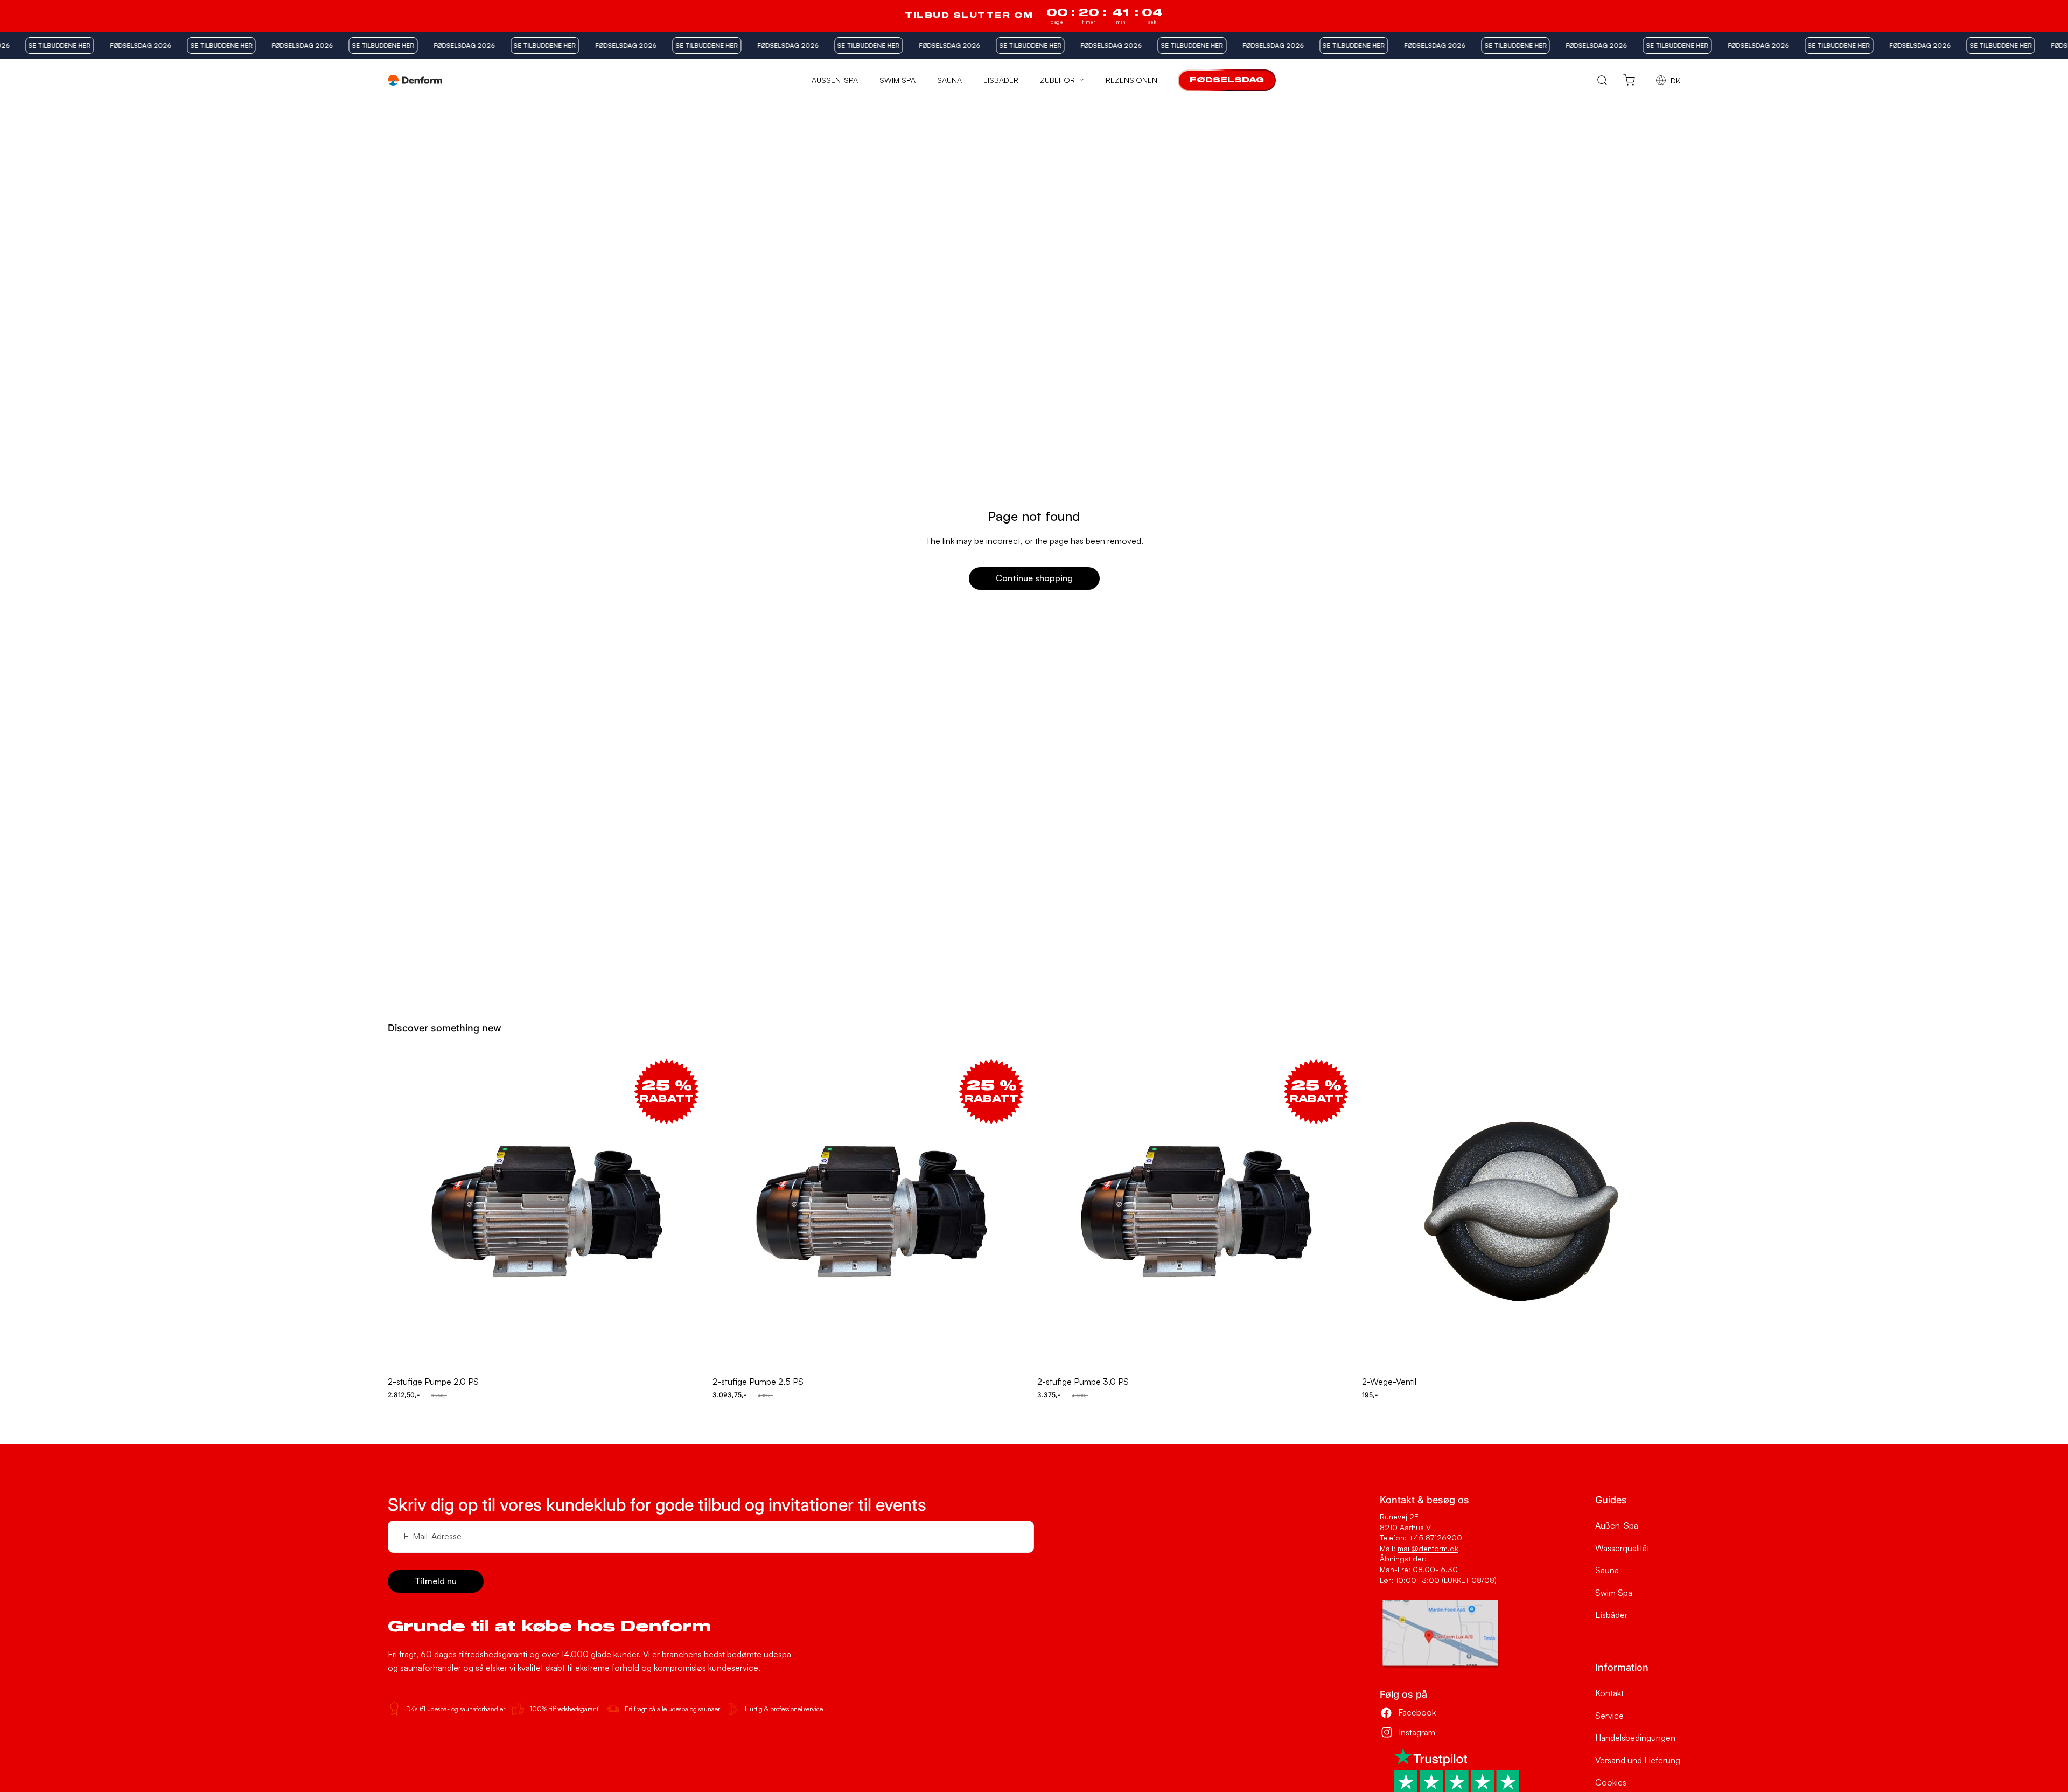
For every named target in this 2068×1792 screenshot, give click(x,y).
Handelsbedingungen (1635, 1738)
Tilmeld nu (436, 1581)
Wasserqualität (1622, 1548)
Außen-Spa (1617, 1525)
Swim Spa (1614, 1593)
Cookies (1611, 1782)
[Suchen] (1602, 81)
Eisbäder (1611, 1615)
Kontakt (1609, 1693)
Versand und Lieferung (1638, 1760)
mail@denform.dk (1428, 1548)
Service (1609, 1716)
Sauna (1607, 1570)
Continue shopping (1034, 578)
